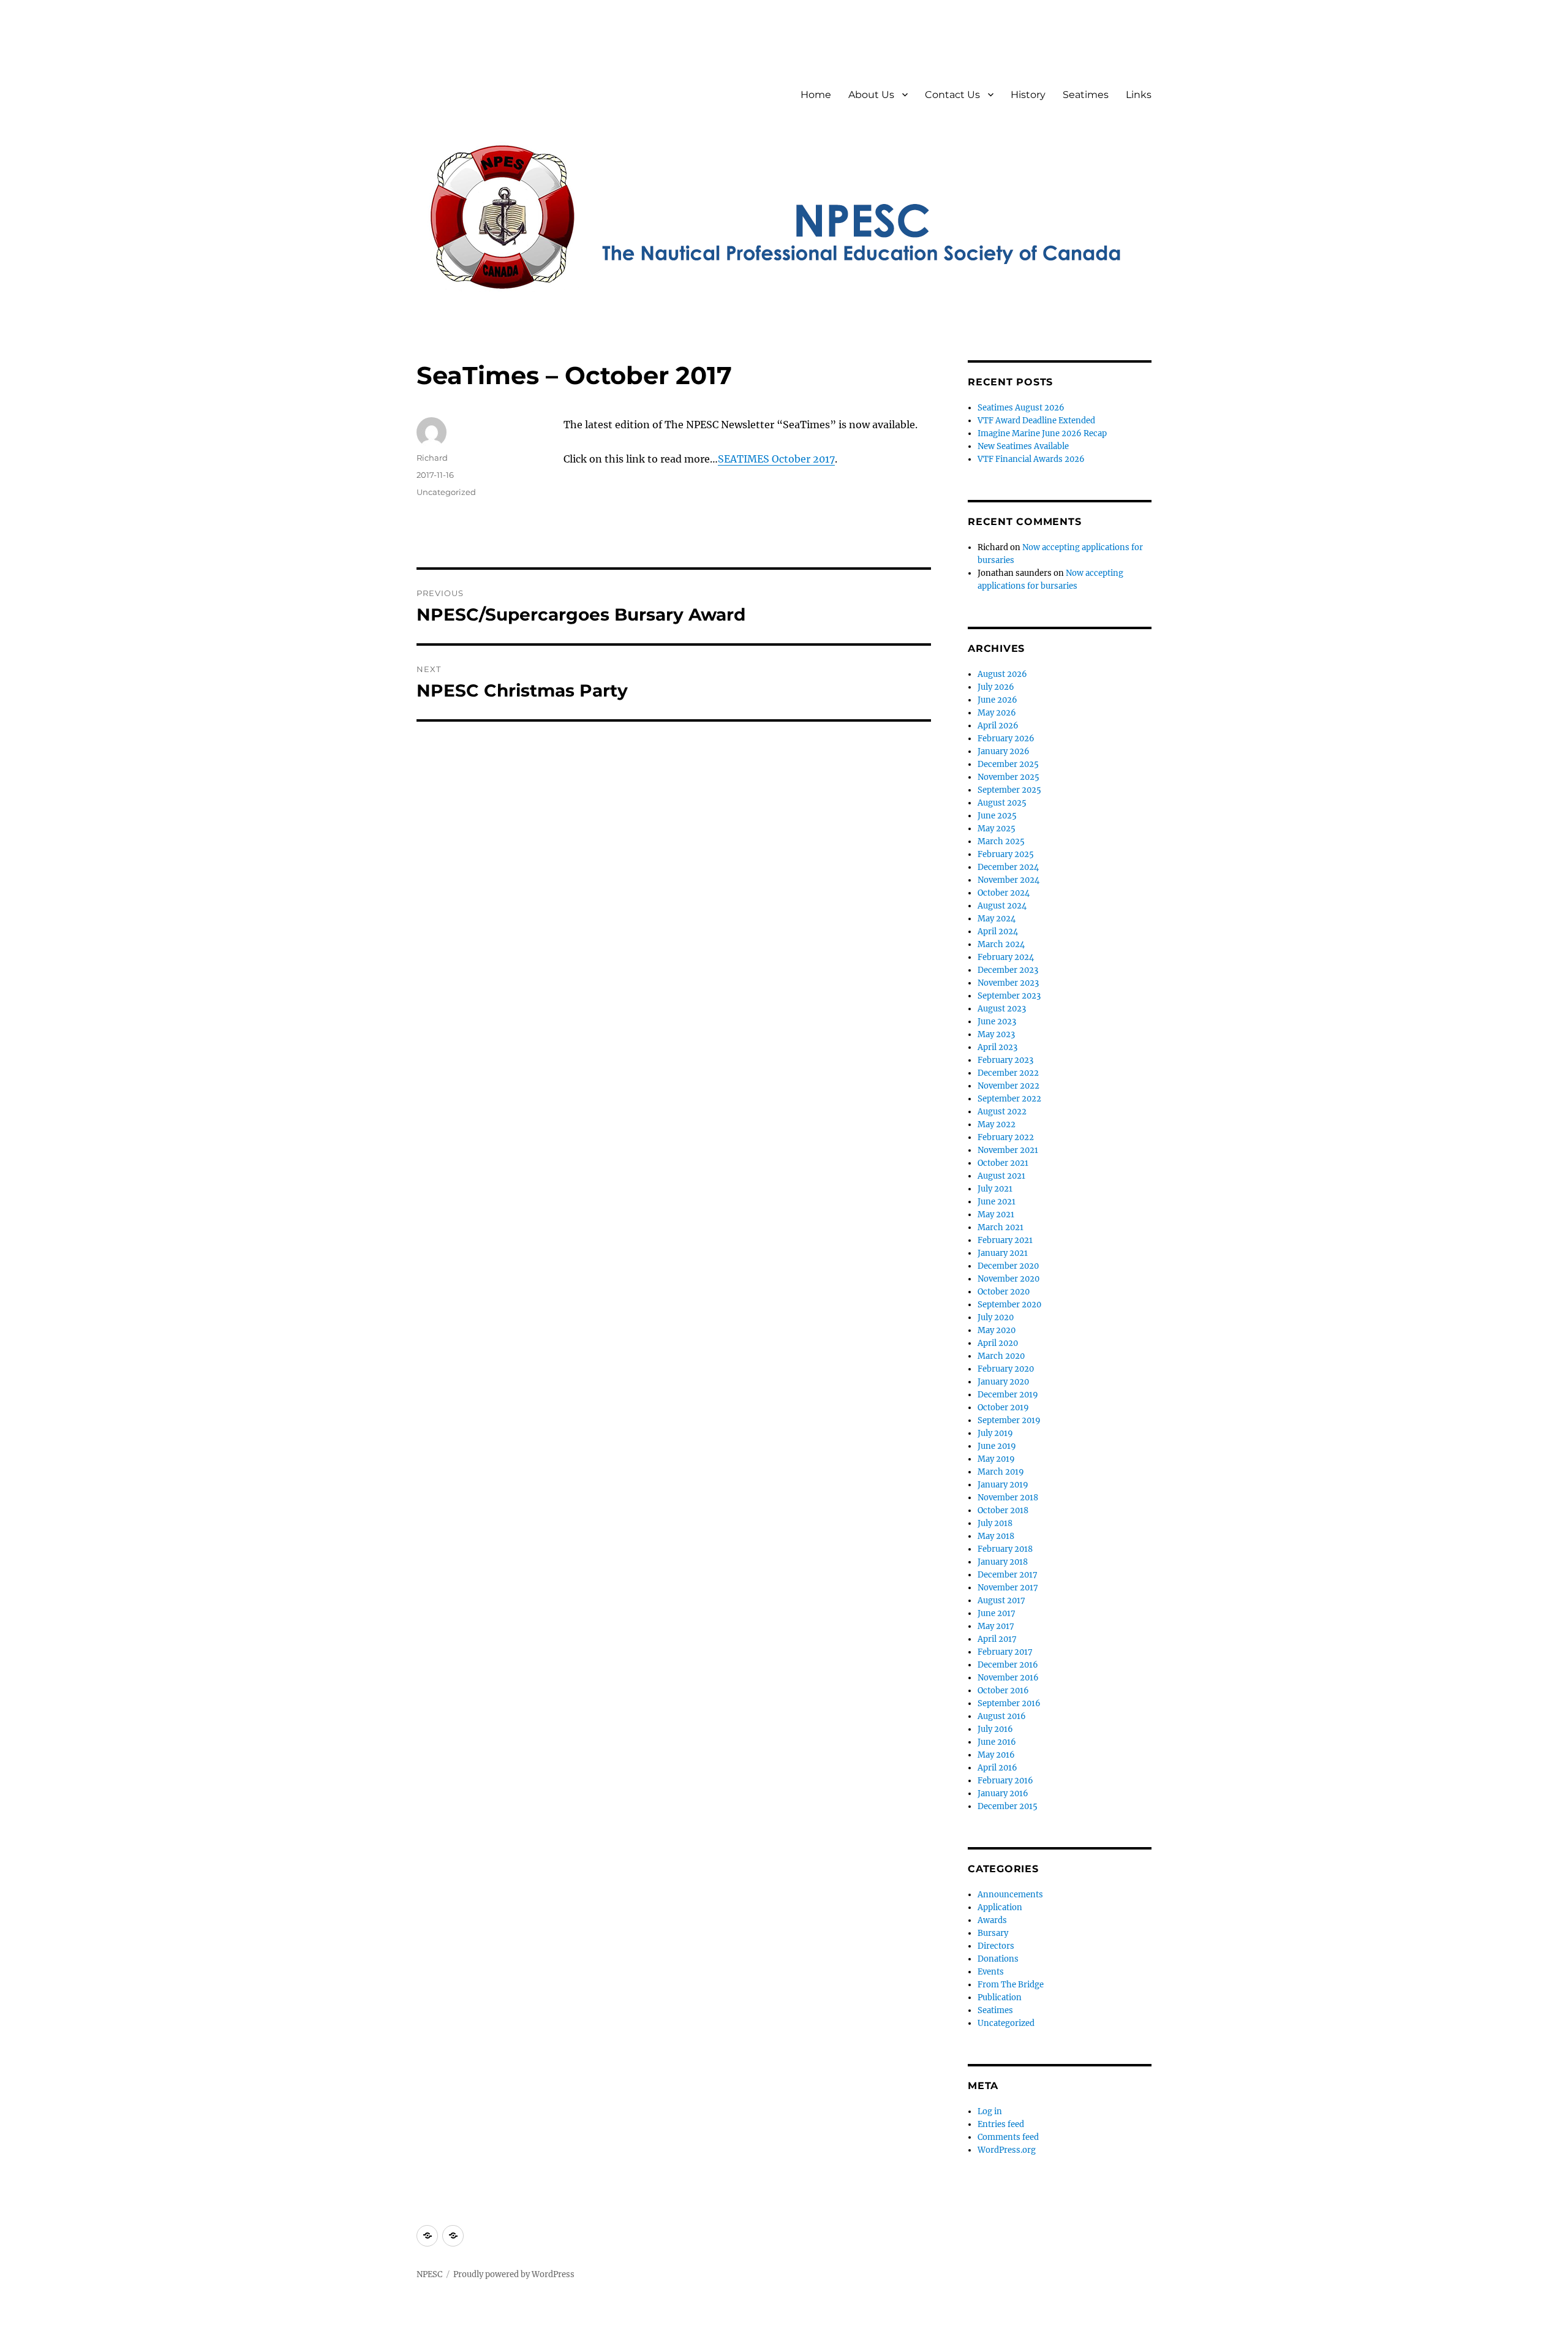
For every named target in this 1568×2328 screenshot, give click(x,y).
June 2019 (997, 1446)
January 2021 (1003, 1253)
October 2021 (1003, 1163)
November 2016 (1008, 1678)
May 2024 (997, 919)
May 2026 (997, 713)
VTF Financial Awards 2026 (1031, 459)
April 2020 (998, 1343)
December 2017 (1008, 1575)
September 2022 (1009, 1099)
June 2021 (997, 1202)
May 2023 (996, 1034)
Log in (990, 2111)
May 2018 (996, 1536)
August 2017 (1001, 1600)
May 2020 (997, 1330)
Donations (998, 1959)
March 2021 (1001, 1227)
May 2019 (996, 1459)
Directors (996, 1946)
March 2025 (1001, 841)
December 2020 (1008, 1266)
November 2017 (1008, 1588)
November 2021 (1008, 1150)
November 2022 (1008, 1086)
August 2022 (1002, 1112)
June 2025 (997, 816)
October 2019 (1003, 1408)
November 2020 (1008, 1279)
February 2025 (1006, 854)
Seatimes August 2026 (1021, 408)
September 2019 (1009, 1420)
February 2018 (1005, 1549)
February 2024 (1006, 957)
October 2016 (1003, 1691)
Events (991, 1972)
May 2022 (997, 1124)
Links (1139, 95)
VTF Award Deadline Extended (1036, 421)
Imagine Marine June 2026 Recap (1042, 433)
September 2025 (1009, 790)
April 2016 (997, 1768)
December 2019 (1008, 1395)
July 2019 (995, 1433)
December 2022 (1008, 1073)
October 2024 (1004, 893)
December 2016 (1008, 1665)
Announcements (1010, 1895)
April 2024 (998, 932)
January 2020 (1003, 1382)
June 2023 (997, 1022)
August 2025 (1002, 803)
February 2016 (1005, 1781)
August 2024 (1002, 906)
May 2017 (996, 1626)
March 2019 (1001, 1472)
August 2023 (1002, 1009)
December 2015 (1008, 1806)
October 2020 (1004, 1292)
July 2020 (996, 1317)
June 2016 (997, 1742)
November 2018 (1008, 1498)
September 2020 (1009, 1305)
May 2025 (997, 829)
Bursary (993, 1933)
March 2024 (1001, 944)
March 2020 (1001, 1356)
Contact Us (952, 95)
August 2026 (1002, 674)
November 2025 (1008, 777)
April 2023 (997, 1047)
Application (1000, 1907)
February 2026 (1006, 739)
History (1028, 95)
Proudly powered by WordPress (514, 2274)
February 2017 (1005, 1652)
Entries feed (1001, 2124)
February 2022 (1006, 1137)
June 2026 (997, 700)
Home (816, 95)
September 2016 (1009, 1703)
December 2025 (1008, 764)
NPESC (429, 2274)
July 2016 (995, 1729)
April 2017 (997, 1639)
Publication (1000, 1997)
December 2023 (1008, 970)
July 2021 (995, 1189)
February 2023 (1005, 1060)
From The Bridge (1011, 1985)
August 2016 (1002, 1716)
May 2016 (996, 1755)
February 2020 (1006, 1369)
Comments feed (1008, 2137)
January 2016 (1003, 1793)
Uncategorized (446, 492)
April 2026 (998, 726)
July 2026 (996, 687)
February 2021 (1005, 1240)
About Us (871, 95)
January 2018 (1003, 1562)
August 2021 (1001, 1176)
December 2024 (1008, 867)
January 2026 (1004, 751)
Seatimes (1086, 95)
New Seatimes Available (1023, 446)
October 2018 (1003, 1510)
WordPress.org (1007, 2150)
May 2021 (996, 1215)
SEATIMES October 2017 (776, 459)
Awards (992, 1920)
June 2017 (997, 1613)
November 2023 (1008, 983)
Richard (432, 458)
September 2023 (1009, 996)
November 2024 (1008, 880)
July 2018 (995, 1523)
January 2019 (1003, 1485)
